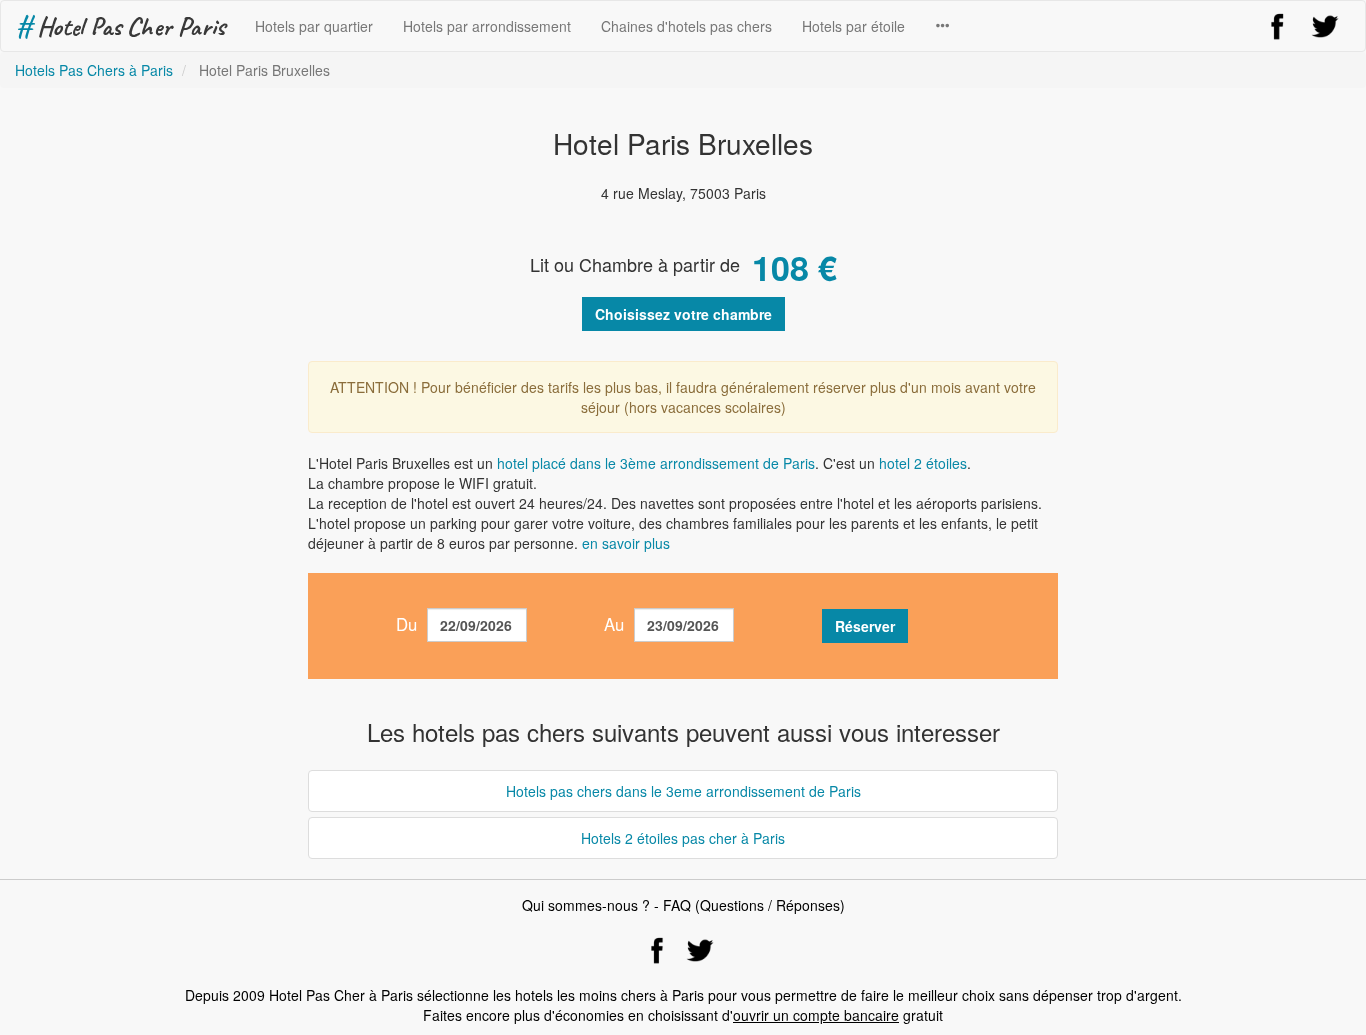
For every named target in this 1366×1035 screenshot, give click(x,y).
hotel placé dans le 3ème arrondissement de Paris (656, 463)
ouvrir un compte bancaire (816, 1015)
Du (406, 624)
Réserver (865, 626)
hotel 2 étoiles (923, 463)
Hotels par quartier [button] (314, 26)
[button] (942, 26)
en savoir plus (626, 543)
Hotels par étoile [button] (853, 26)
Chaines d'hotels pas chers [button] (686, 26)
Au (614, 624)
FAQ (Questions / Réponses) (754, 905)
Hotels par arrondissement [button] (487, 26)
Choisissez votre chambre (683, 314)
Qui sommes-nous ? (586, 905)
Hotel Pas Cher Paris (120, 26)
